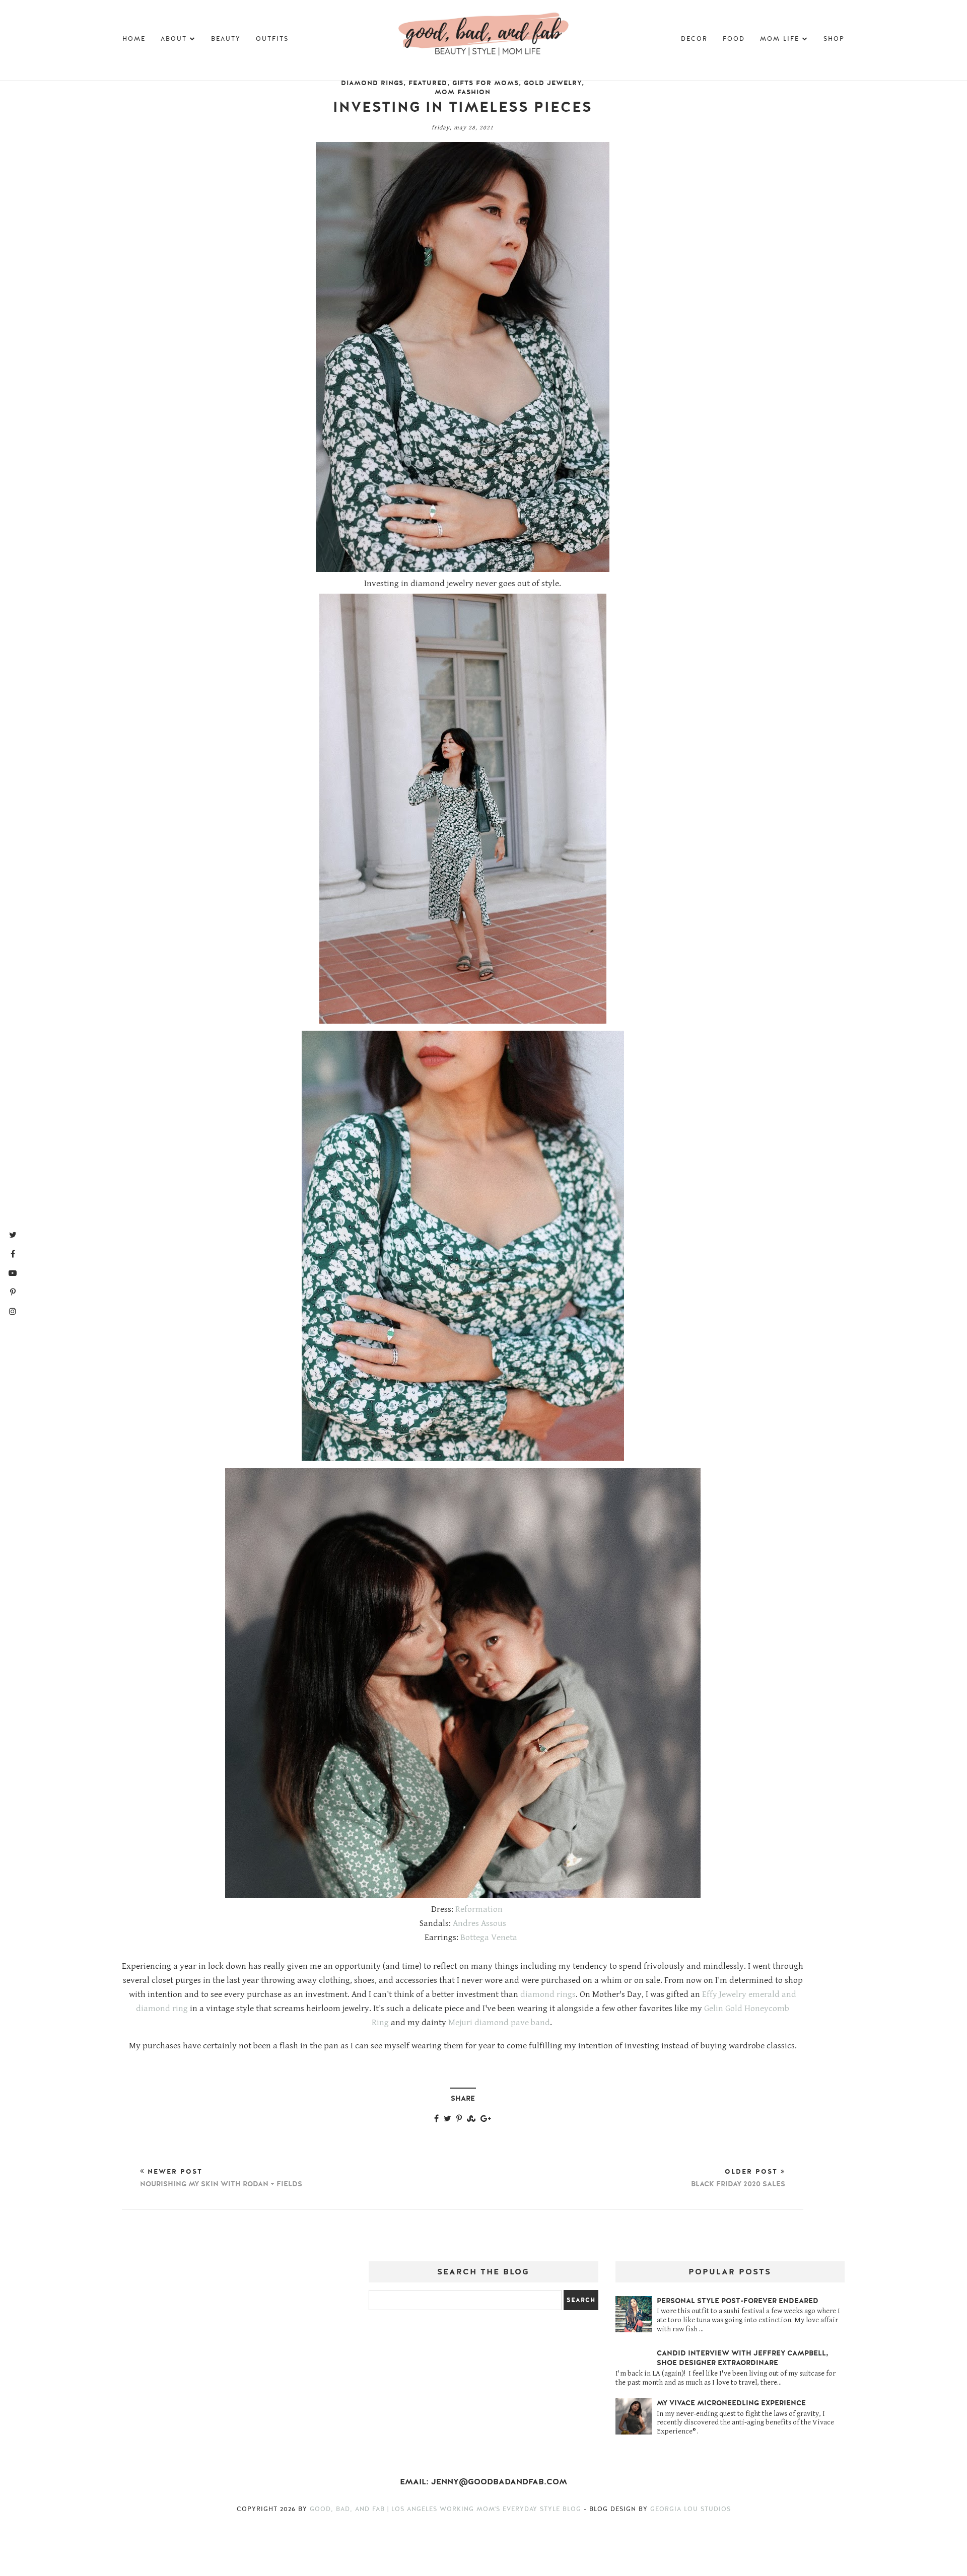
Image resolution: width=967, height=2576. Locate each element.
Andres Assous (479, 1923)
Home (134, 39)
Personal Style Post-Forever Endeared (738, 2301)
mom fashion (463, 92)
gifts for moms (486, 83)
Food (734, 39)
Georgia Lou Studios (690, 2509)
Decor (694, 39)
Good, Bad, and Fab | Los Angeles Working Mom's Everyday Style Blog (447, 2509)
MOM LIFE (780, 39)
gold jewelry (553, 83)
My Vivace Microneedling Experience (731, 2403)
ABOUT (174, 39)
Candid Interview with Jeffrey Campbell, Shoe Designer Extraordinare (743, 2358)
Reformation (479, 1909)
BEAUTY (226, 39)
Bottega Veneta (489, 1938)
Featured (428, 83)
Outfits (272, 39)
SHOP (834, 39)
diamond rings (372, 83)
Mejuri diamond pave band (499, 2023)
